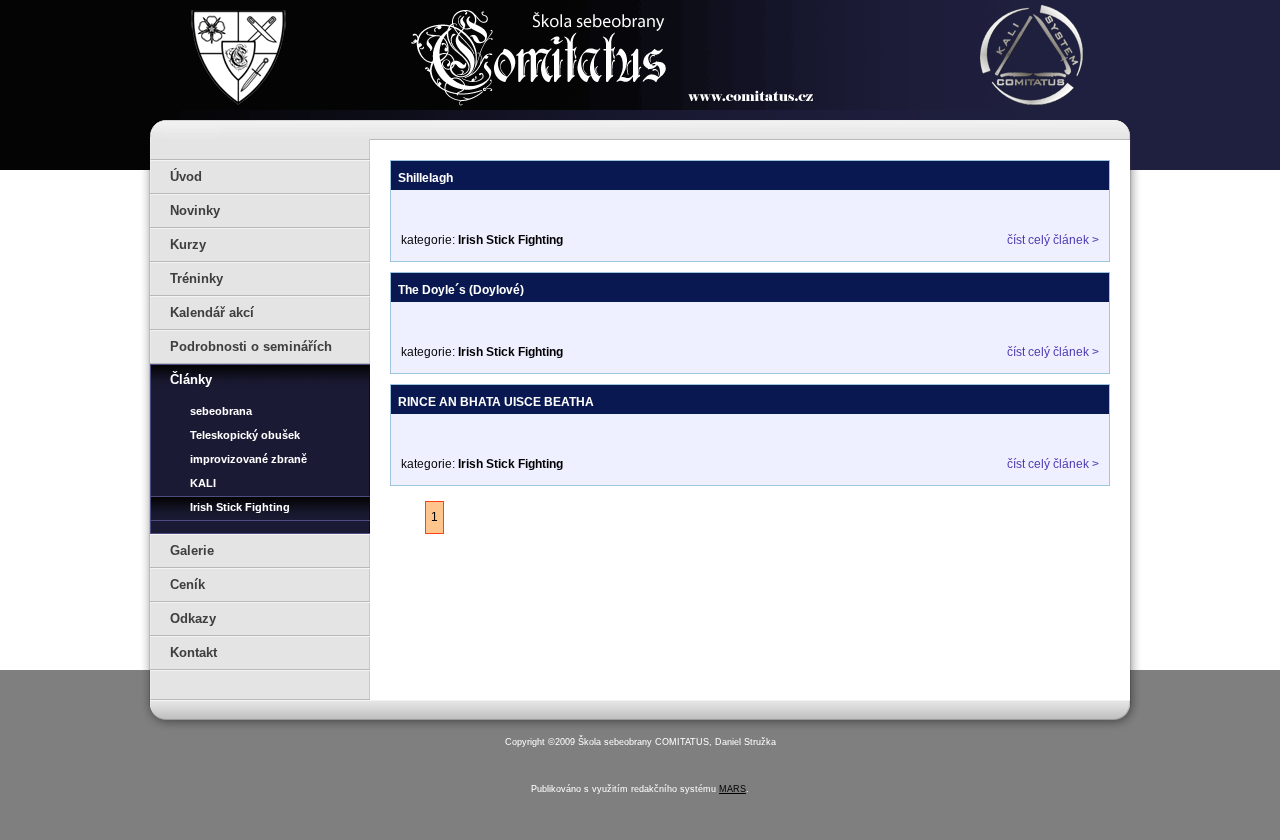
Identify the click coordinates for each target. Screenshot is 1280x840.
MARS (732, 789)
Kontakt (193, 652)
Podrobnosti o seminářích (251, 346)
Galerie (192, 550)
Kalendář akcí (212, 312)
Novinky (195, 210)
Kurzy (188, 244)
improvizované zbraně (248, 459)
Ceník (187, 584)
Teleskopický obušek (245, 435)
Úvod (186, 176)
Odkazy (193, 618)
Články (191, 379)
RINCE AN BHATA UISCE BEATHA (496, 402)
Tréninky (196, 278)
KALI (203, 483)
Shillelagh (425, 178)
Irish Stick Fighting (240, 507)
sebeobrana (221, 411)
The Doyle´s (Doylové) (461, 290)
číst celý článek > (1053, 240)
